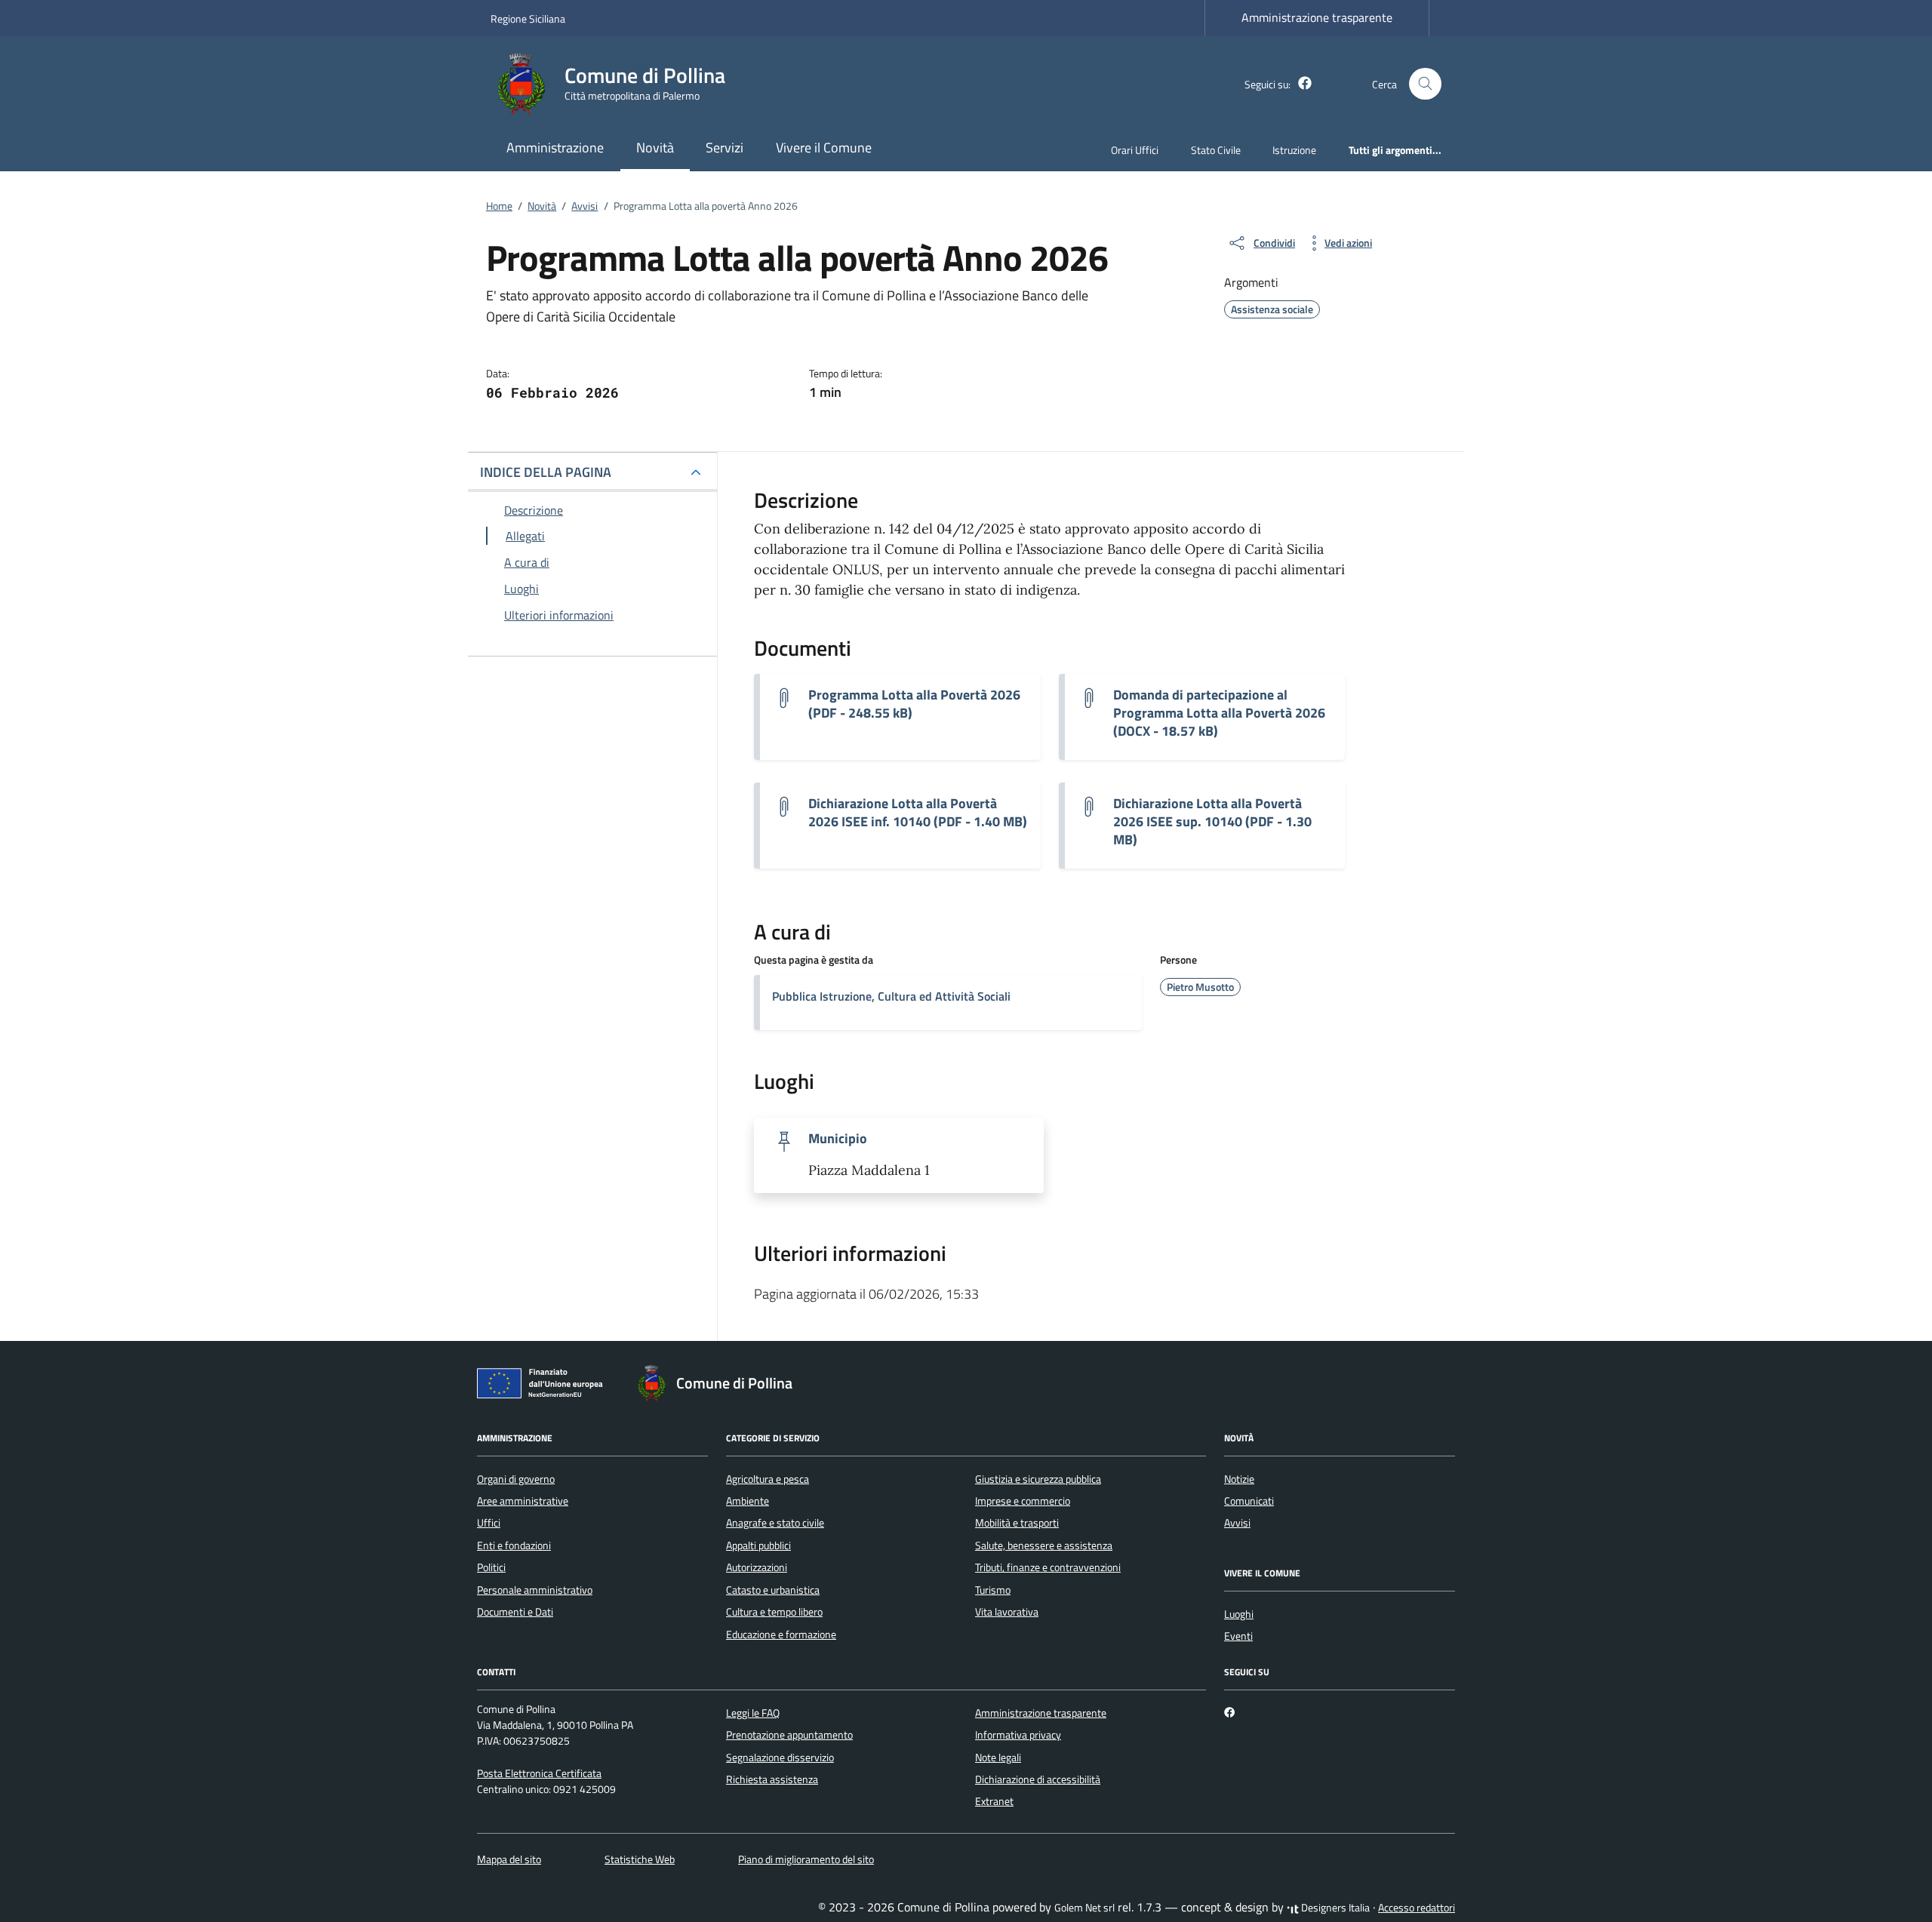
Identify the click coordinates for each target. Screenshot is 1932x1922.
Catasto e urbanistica (773, 1590)
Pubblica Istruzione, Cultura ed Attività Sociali (891, 996)
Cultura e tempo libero (774, 1612)
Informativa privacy (1018, 1735)
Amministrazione (555, 148)
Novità (655, 148)
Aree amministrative (523, 1501)
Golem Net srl (1084, 1908)
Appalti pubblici (758, 1545)
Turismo (993, 1590)
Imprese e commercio (1023, 1501)
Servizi (724, 148)
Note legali (998, 1757)
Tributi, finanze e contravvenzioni (1048, 1567)
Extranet (994, 1801)
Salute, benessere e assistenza (1044, 1545)
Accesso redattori (1417, 1908)
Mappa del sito (509, 1859)
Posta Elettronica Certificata (539, 1773)
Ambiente (748, 1501)
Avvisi (1237, 1523)
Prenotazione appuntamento (789, 1735)
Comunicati (1249, 1501)
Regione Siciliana (528, 18)
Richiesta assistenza (772, 1779)
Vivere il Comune (824, 148)
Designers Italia (1334, 1908)
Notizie (1239, 1479)
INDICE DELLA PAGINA (546, 472)
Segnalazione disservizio (780, 1757)
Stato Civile (1216, 150)
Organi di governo (516, 1479)
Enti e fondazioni (514, 1545)
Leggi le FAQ (753, 1713)
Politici (491, 1567)
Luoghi (1239, 1614)
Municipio (838, 1139)
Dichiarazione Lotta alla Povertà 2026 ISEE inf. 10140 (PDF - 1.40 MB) (918, 813)
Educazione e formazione (781, 1634)
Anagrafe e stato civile (775, 1523)
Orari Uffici (1135, 150)
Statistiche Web (640, 1859)
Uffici (489, 1523)
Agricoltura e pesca (768, 1479)
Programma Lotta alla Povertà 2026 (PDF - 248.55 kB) (914, 704)
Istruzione (1294, 150)
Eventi (1238, 1636)
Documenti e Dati (515, 1612)
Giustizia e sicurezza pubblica (1038, 1479)
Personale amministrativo (535, 1590)
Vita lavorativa (1007, 1612)
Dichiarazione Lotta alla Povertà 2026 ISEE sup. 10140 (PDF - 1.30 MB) (1212, 822)
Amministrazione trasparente (1317, 17)
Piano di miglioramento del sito (806, 1859)
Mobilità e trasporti (1017, 1523)
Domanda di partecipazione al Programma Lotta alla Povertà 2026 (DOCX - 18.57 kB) (1219, 713)
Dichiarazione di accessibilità (1038, 1779)
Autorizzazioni (757, 1567)
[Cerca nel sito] (1425, 84)
